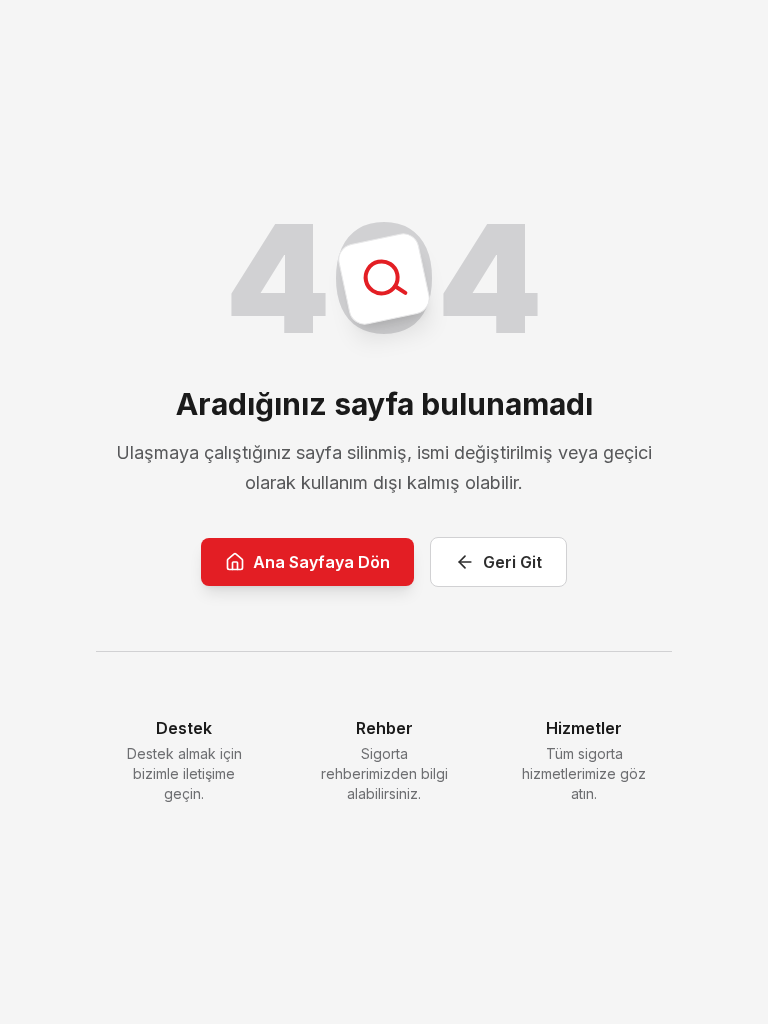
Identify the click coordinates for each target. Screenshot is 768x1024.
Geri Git (512, 562)
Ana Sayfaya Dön (321, 562)
